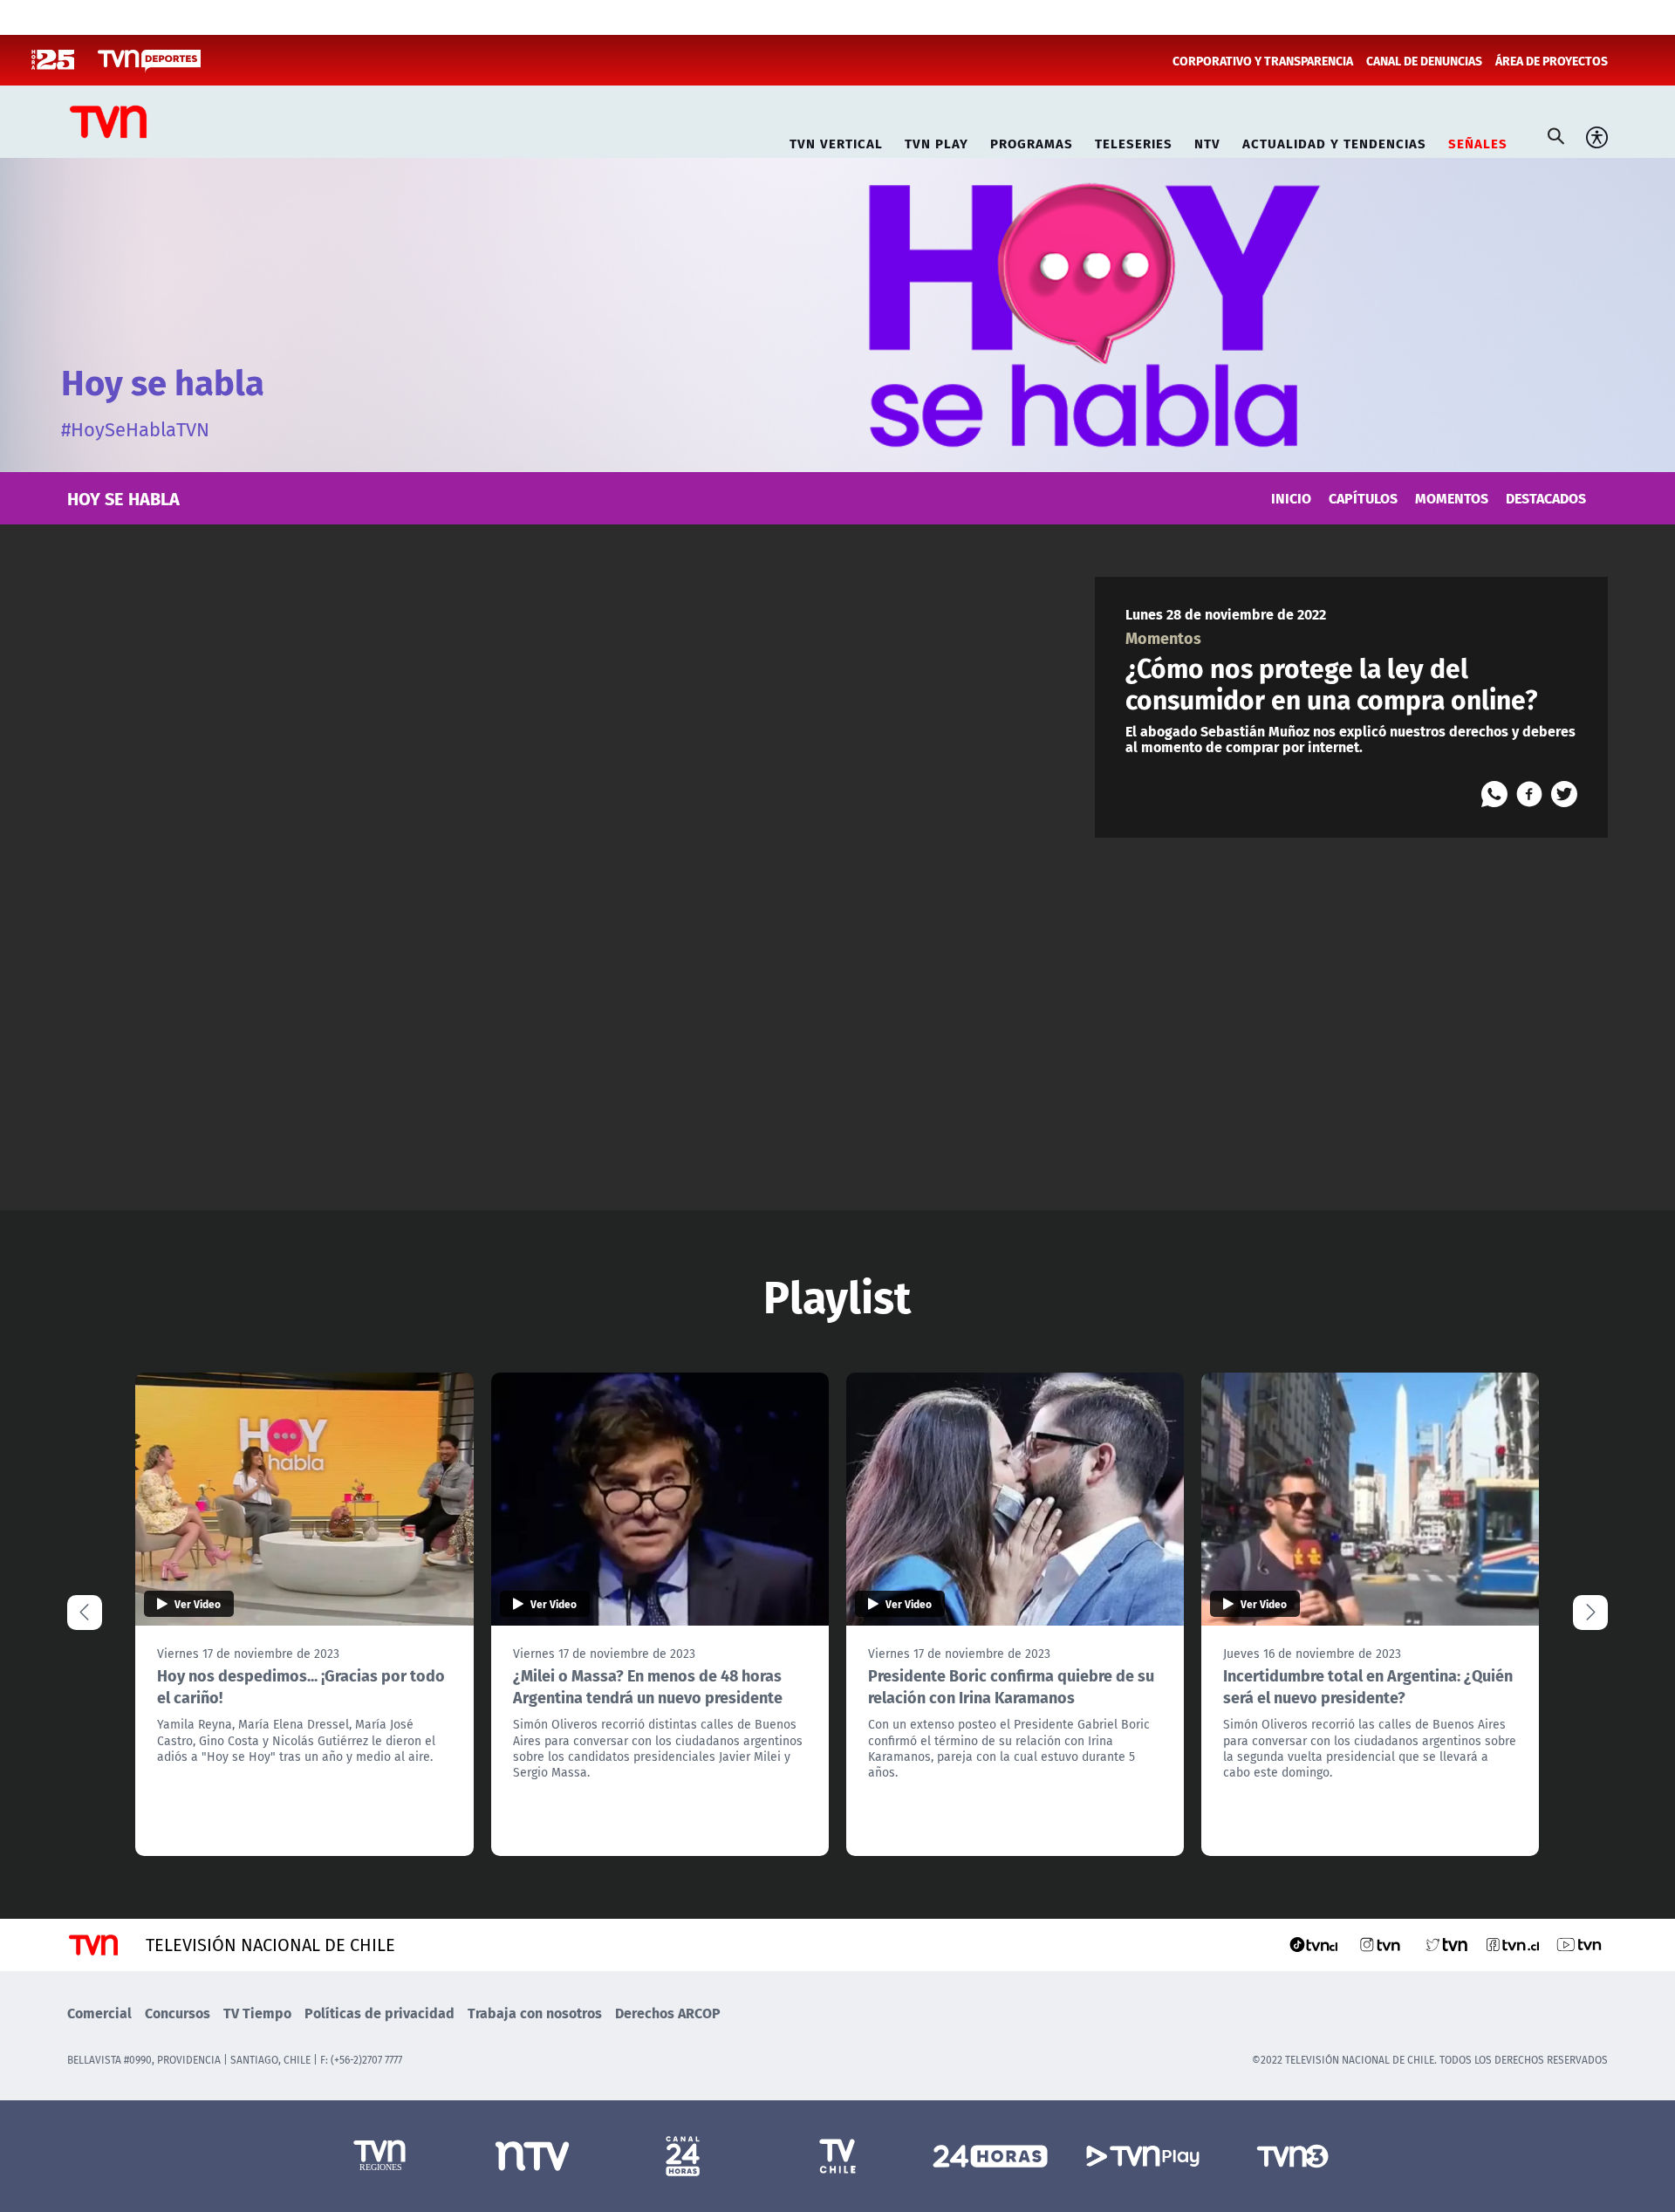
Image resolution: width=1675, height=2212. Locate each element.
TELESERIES (1134, 141)
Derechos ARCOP (668, 2013)
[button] (1590, 1613)
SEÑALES (1478, 141)
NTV (1207, 141)
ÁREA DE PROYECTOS (1552, 60)
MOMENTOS (1452, 498)
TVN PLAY (937, 141)
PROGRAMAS (1032, 141)
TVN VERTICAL (836, 141)
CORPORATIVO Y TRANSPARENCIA (1263, 60)
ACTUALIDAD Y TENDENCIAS (1334, 141)
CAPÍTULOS (1363, 498)
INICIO (1291, 498)
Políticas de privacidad (379, 2013)
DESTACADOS (1546, 498)
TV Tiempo (257, 2013)
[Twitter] (1564, 794)
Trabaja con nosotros (535, 2013)
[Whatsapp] (1494, 794)
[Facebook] (1529, 794)
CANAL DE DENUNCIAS (1424, 60)
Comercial (99, 2013)
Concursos (178, 2013)
